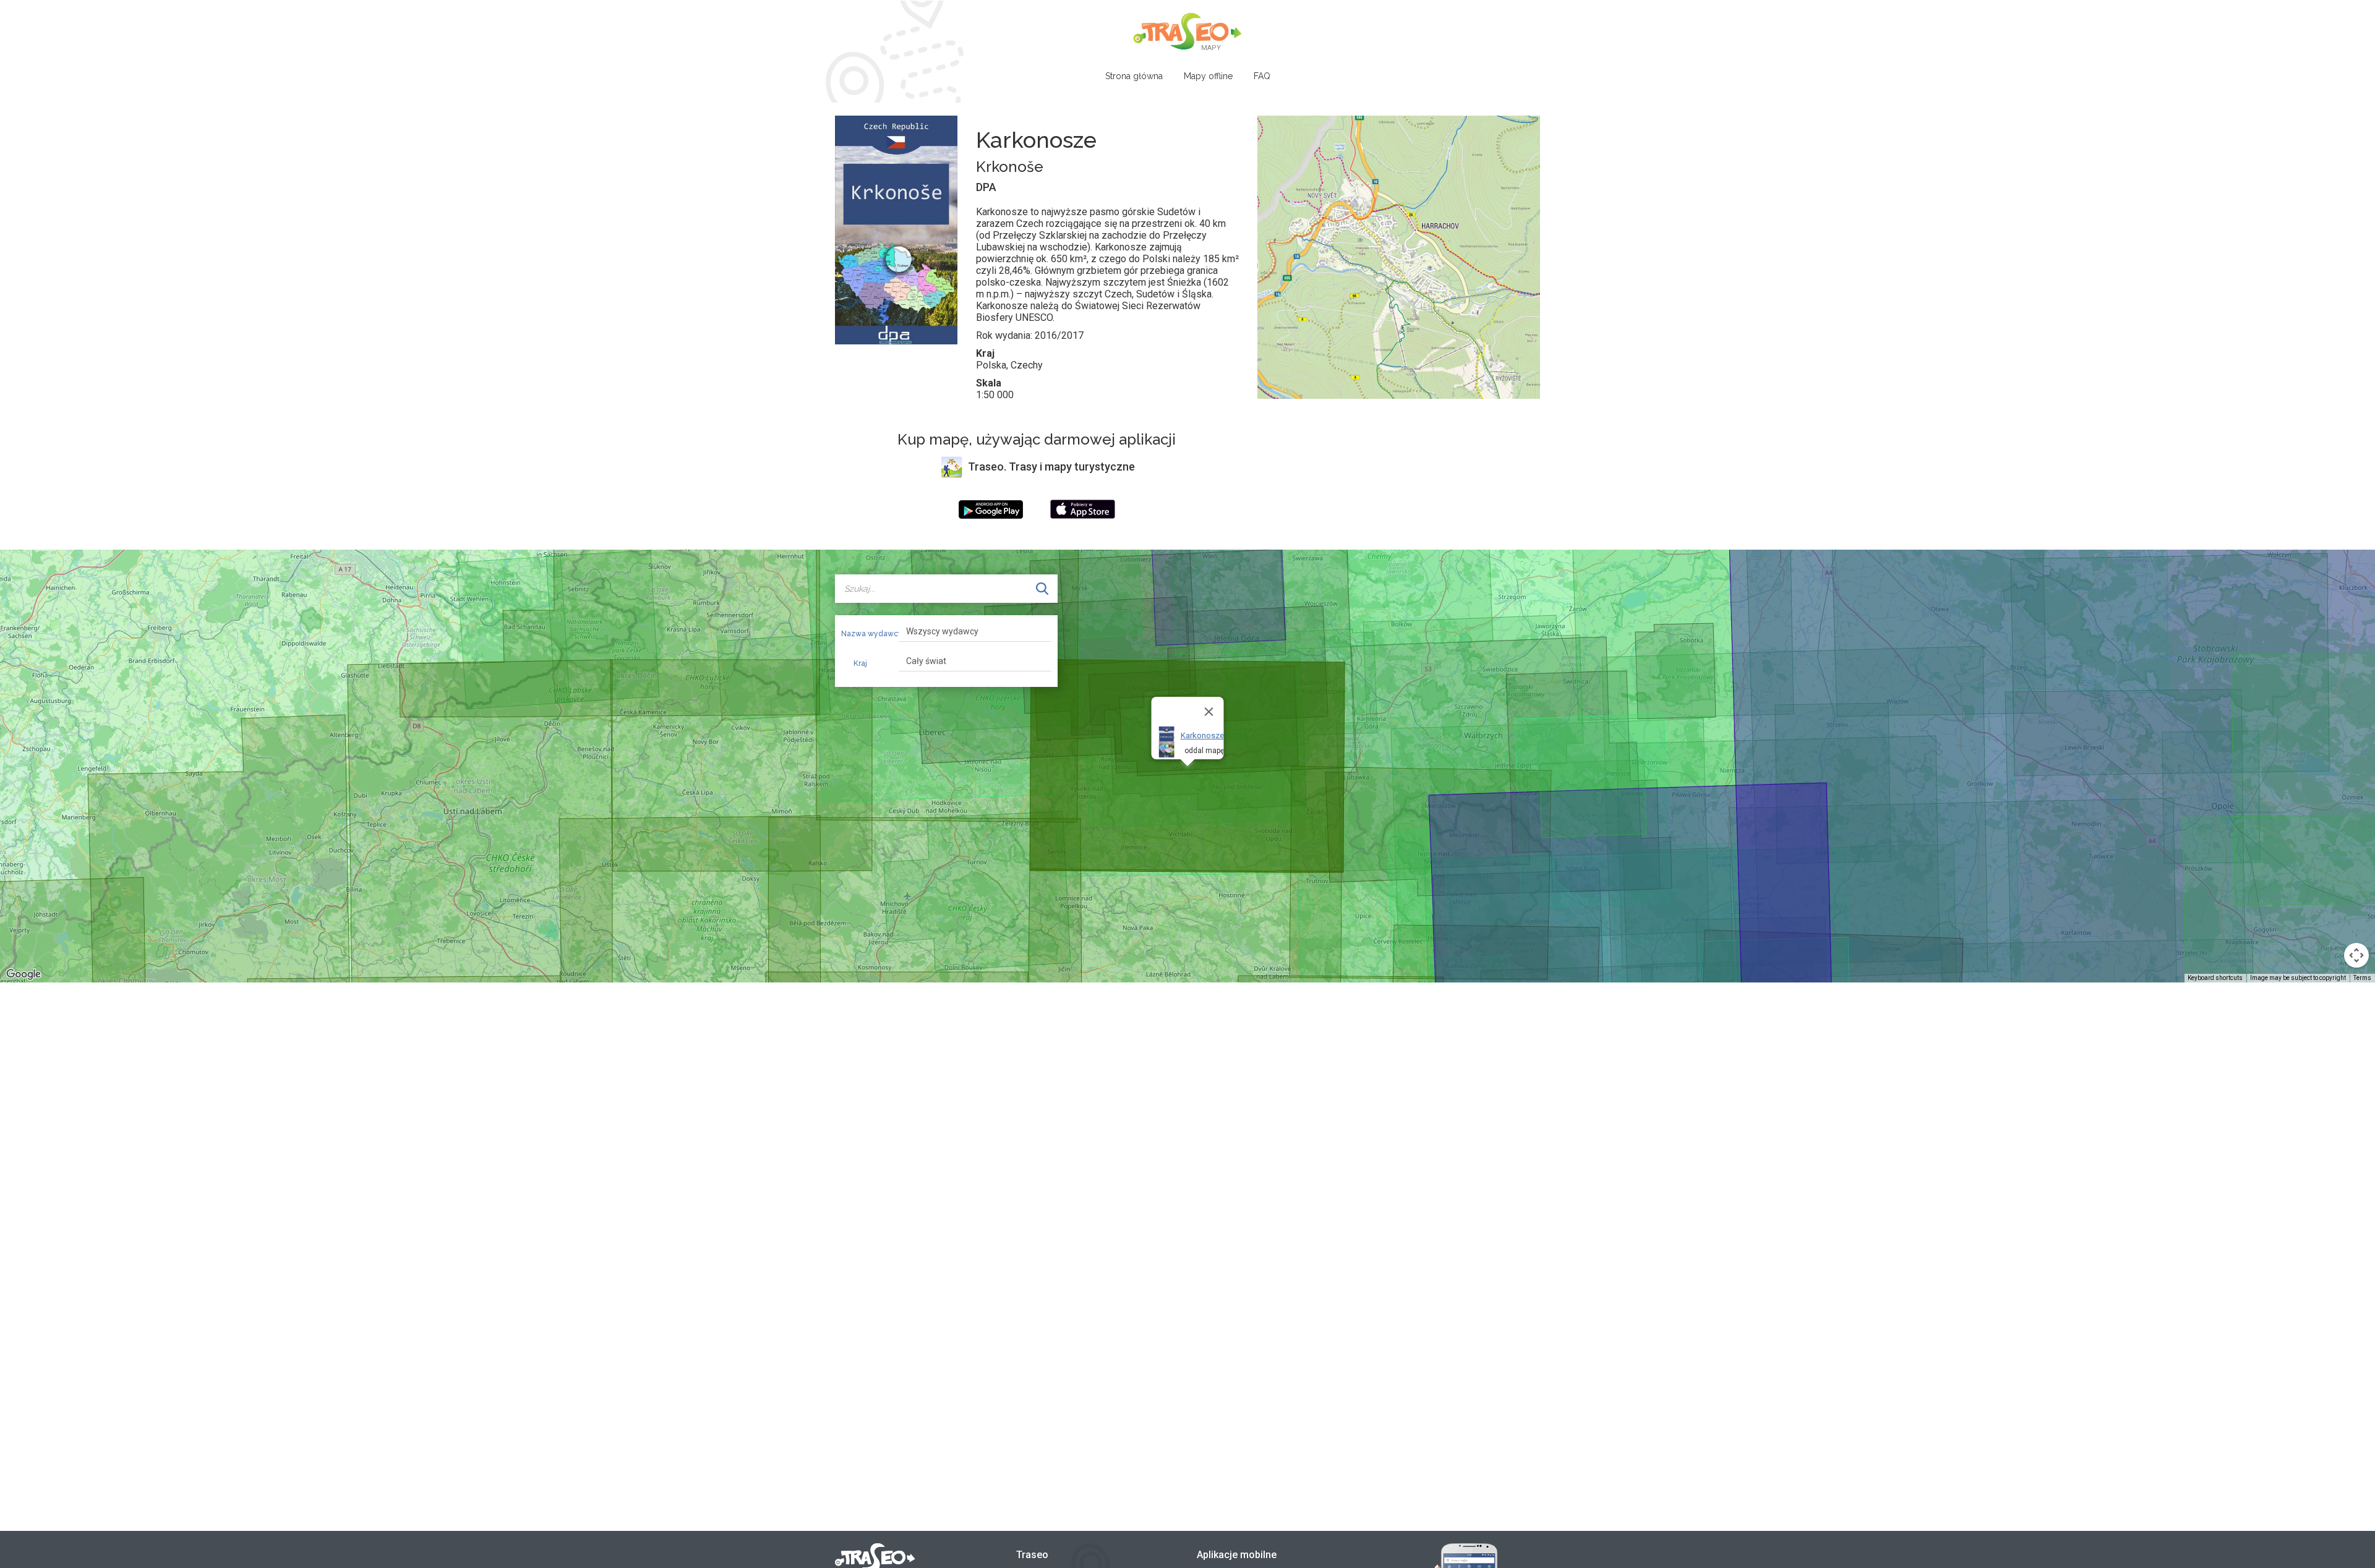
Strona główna (1134, 76)
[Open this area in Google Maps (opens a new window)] (24, 974)
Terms (2362, 978)
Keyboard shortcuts (2215, 978)
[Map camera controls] (2356, 955)
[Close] (1209, 712)
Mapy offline (1208, 76)
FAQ (1262, 76)
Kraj (860, 663)
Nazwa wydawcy (865, 634)
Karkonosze (1202, 735)
